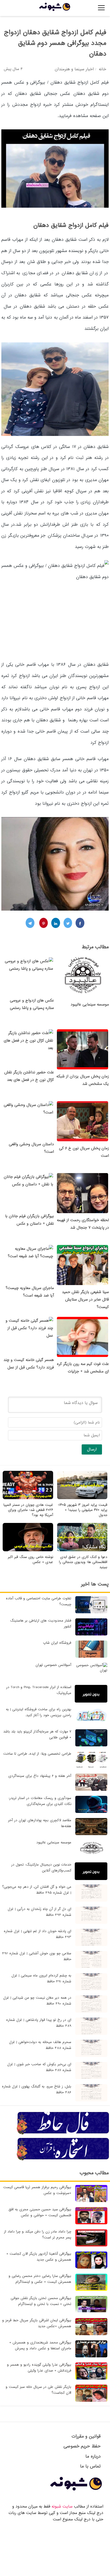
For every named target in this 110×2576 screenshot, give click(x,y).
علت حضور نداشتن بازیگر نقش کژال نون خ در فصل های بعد (29, 1076)
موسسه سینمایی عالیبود (90, 1004)
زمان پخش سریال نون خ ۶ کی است (84, 1152)
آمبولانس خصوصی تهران (53, 1665)
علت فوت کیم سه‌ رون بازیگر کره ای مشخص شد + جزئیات (83, 1368)
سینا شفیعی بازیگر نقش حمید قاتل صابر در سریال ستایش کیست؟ (85, 1299)
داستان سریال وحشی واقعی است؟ (31, 1148)
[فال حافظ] (63, 2134)
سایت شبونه (62, 2507)
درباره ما (93, 2456)
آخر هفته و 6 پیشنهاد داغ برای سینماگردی (40, 1776)
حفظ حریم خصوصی (82, 2446)
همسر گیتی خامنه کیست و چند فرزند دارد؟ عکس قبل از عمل (29, 1364)
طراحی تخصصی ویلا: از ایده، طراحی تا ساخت (37, 1754)
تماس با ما (90, 2466)
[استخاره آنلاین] (63, 2160)
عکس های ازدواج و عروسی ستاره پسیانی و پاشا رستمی (32, 1004)
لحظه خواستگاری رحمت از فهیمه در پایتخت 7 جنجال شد (83, 1224)
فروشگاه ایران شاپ (57, 1643)
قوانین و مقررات (86, 2436)
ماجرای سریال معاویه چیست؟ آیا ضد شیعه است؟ (30, 1292)
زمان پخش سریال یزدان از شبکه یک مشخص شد (83, 1080)
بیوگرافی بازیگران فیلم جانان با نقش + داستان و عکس (30, 1220)
